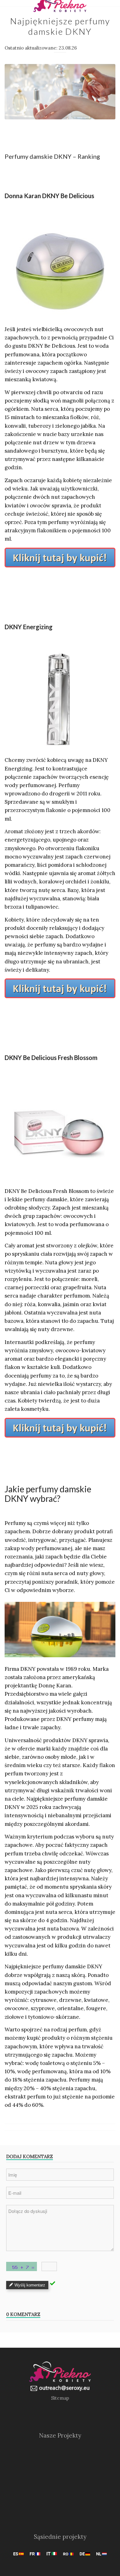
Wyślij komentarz (30, 2285)
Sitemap (60, 2398)
